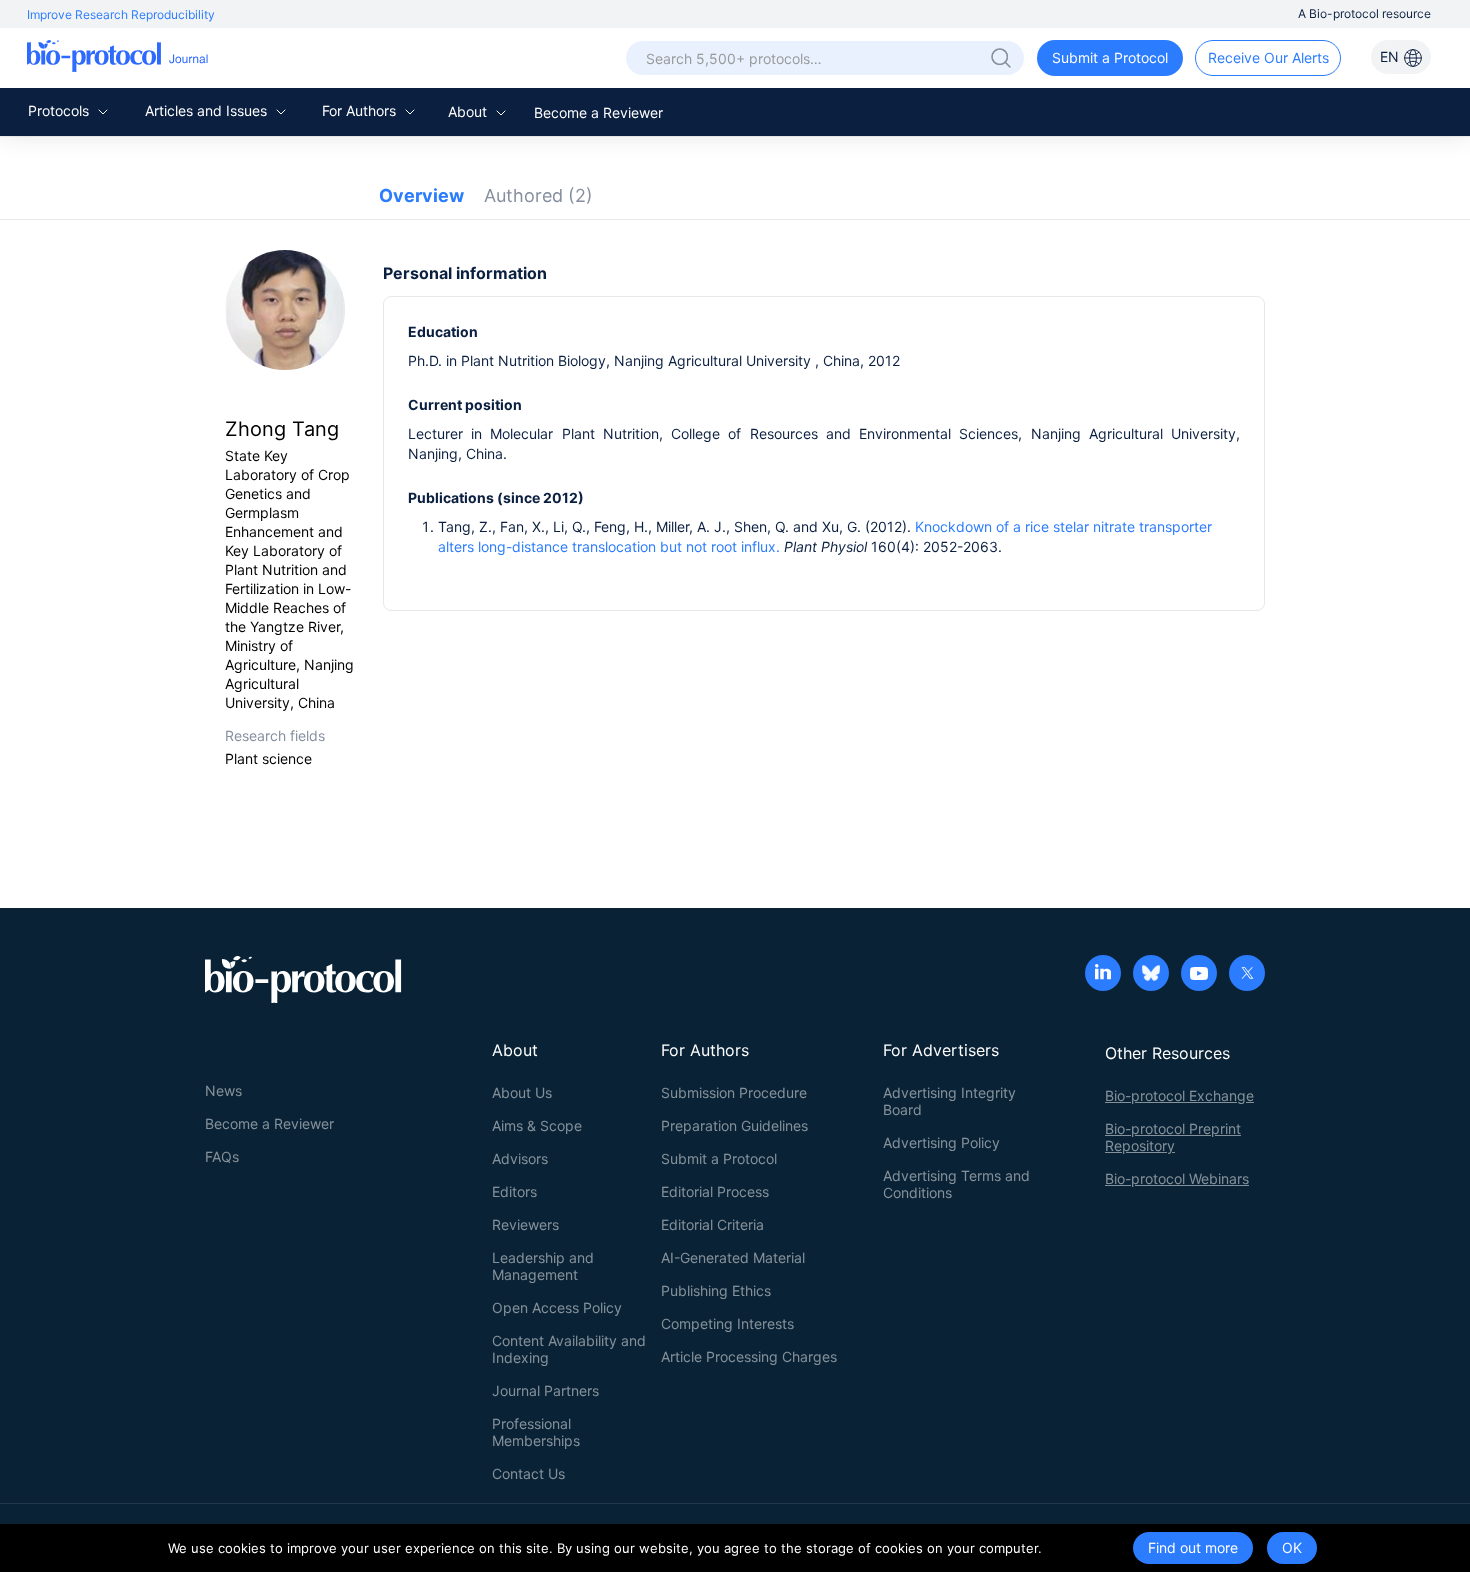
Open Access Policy (557, 1307)
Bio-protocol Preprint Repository (1173, 1137)
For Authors (361, 110)
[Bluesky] (1151, 975)
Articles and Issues (208, 110)
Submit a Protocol (1110, 57)
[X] (1247, 975)
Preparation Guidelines (734, 1125)
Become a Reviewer (598, 112)
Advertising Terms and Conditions (956, 1184)
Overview (421, 195)
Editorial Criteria (712, 1224)
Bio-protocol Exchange (1179, 1095)
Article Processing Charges (749, 1356)
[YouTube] (1199, 975)
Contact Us (528, 1473)
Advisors (520, 1158)
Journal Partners (545, 1390)
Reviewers (525, 1224)
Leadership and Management (543, 1266)
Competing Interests (727, 1323)
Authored (538, 195)
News (223, 1090)
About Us (522, 1092)
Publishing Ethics (716, 1290)
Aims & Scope (537, 1125)
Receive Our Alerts (1268, 57)
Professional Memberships (536, 1432)
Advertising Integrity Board (949, 1101)
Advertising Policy (941, 1142)
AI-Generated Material (733, 1257)
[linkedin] (1103, 975)
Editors (514, 1191)
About (469, 111)
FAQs (222, 1156)
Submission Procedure (734, 1092)
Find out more (1193, 1547)
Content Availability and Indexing (569, 1349)
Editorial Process (715, 1191)
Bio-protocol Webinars (1177, 1178)
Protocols (60, 110)
